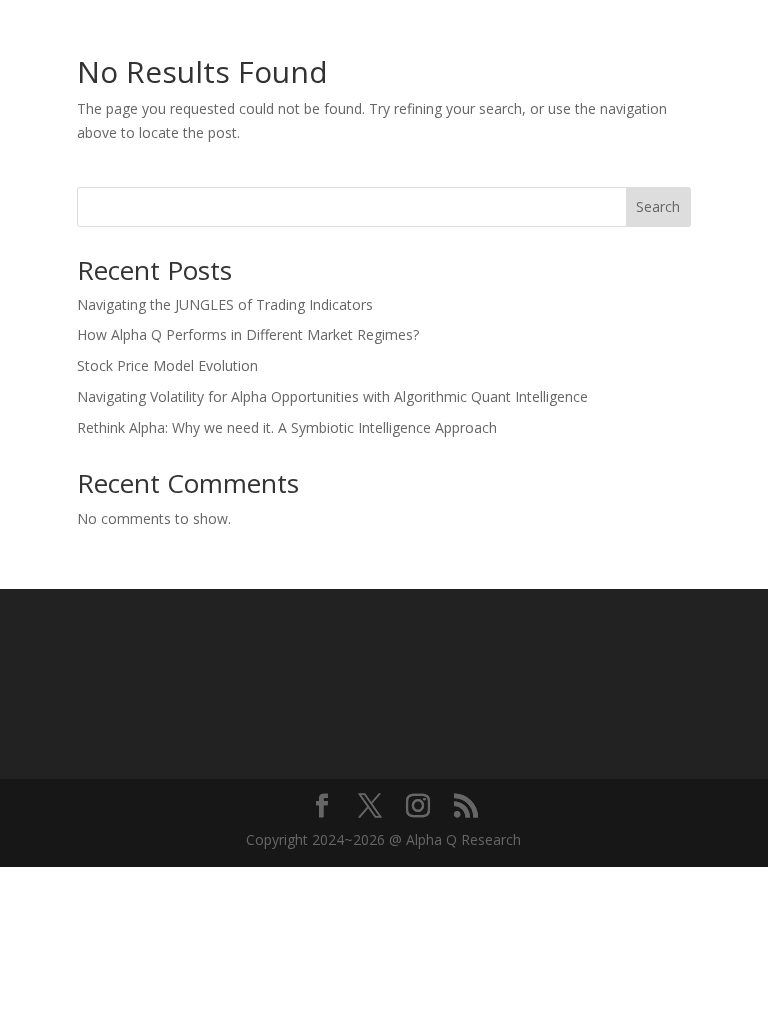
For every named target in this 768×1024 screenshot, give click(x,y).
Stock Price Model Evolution (167, 365)
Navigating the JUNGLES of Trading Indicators (225, 304)
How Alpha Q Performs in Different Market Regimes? (248, 334)
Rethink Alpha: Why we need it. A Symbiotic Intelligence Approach (287, 427)
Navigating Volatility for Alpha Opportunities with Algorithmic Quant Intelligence (332, 396)
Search (658, 206)
